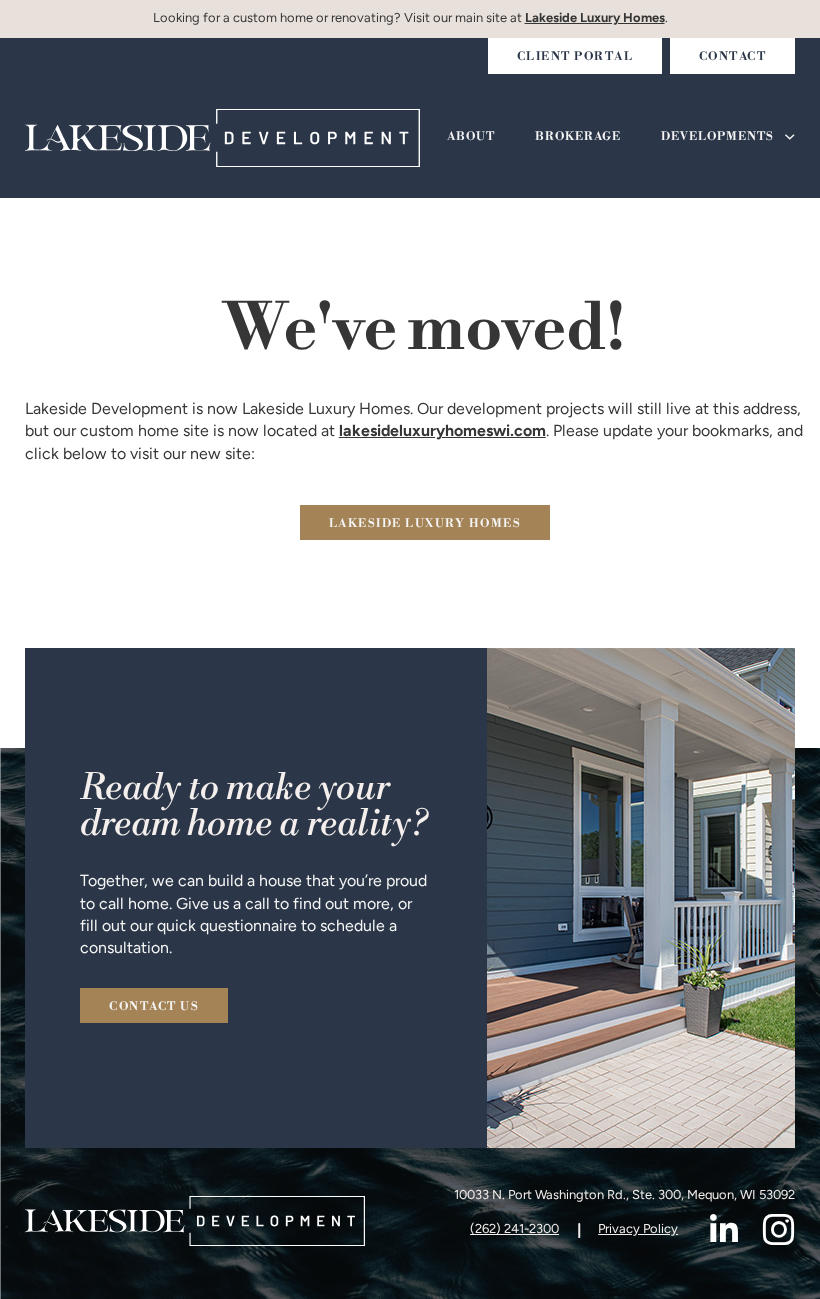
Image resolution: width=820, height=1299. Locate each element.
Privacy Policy (638, 1229)
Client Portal (575, 57)
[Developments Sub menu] (790, 137)
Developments (717, 137)
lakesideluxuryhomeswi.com (442, 432)
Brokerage (578, 137)
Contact (733, 57)
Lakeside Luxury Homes (595, 18)
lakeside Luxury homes (425, 524)
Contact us (154, 1007)
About (471, 137)
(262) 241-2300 (514, 1229)
